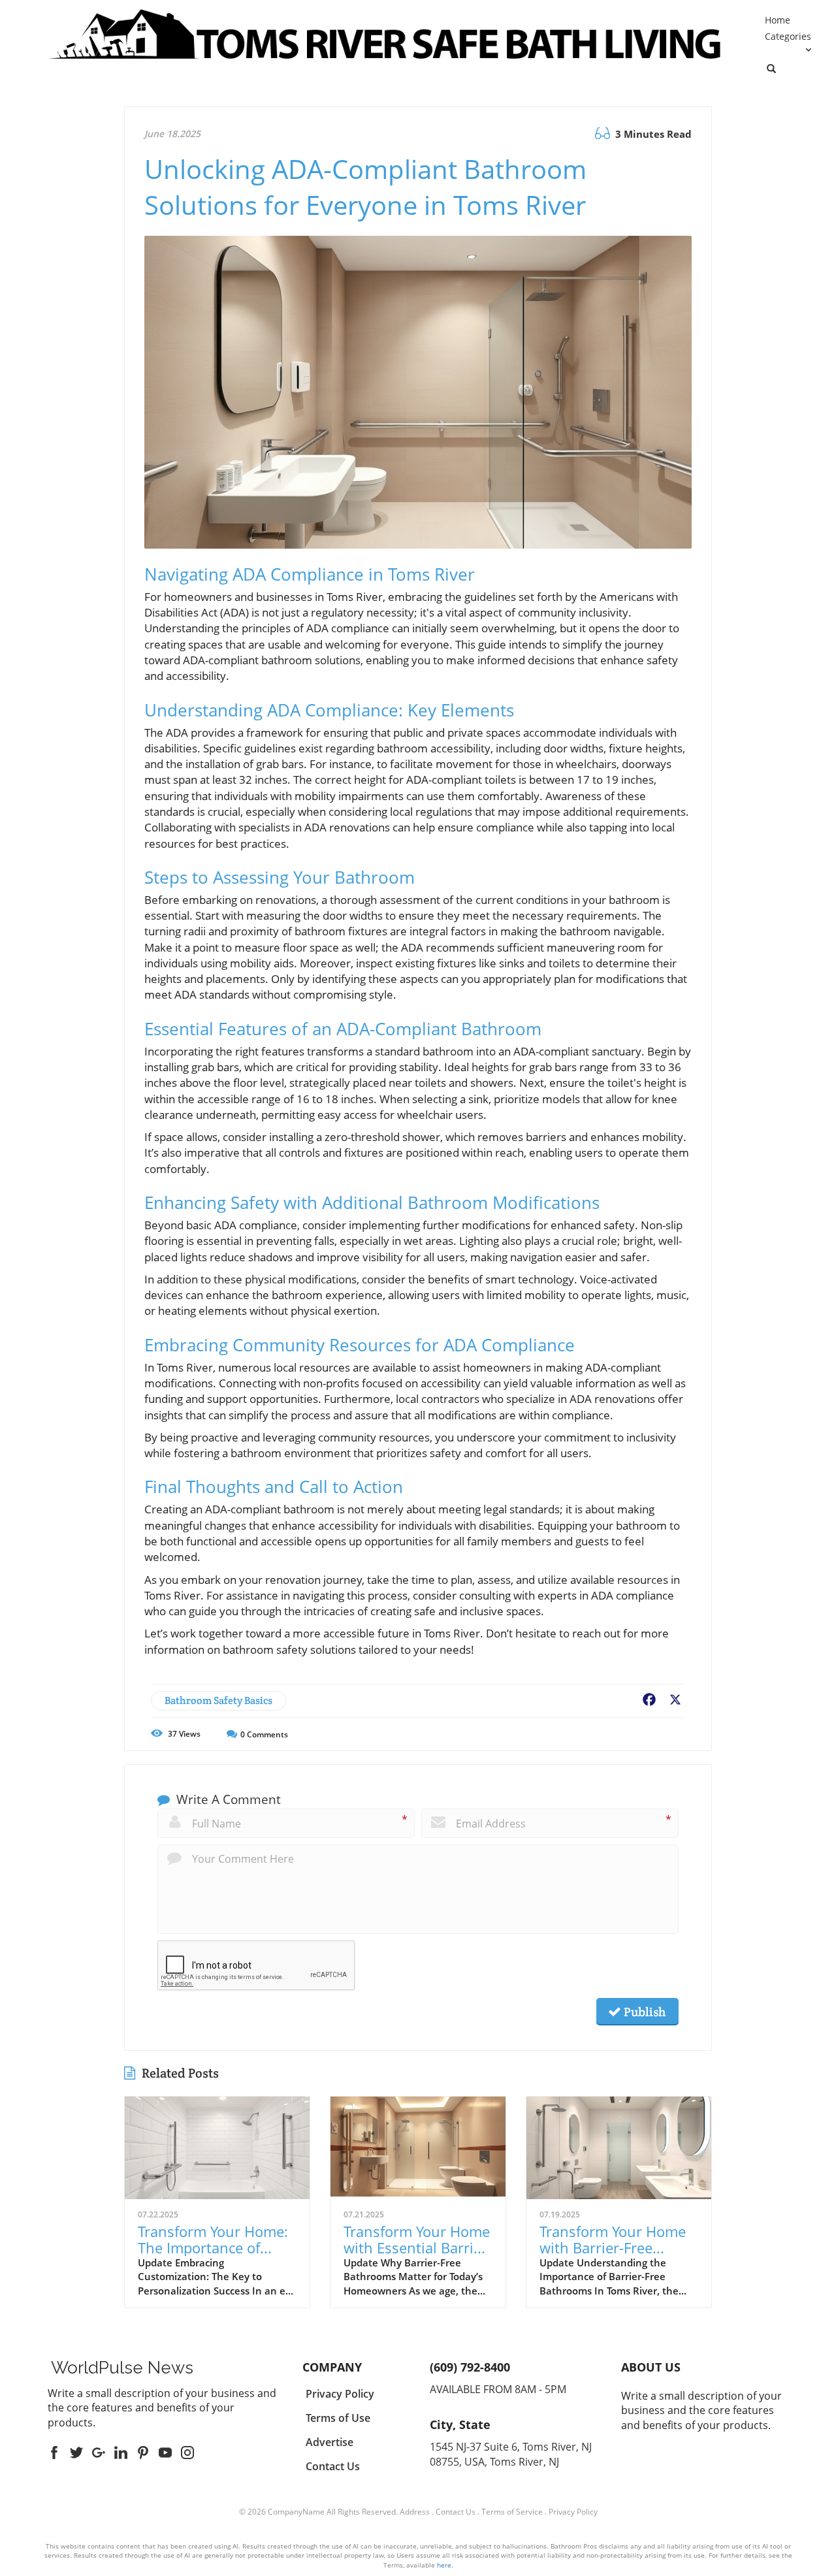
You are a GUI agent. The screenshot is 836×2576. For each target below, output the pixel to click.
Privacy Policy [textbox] (340, 2394)
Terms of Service (512, 2512)
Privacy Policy (573, 2512)
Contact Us (456, 2512)
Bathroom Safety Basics (218, 1700)
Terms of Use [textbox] (338, 2418)
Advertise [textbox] (330, 2442)
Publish (643, 2012)
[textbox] (122, 2368)
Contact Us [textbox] (333, 2466)
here (444, 2565)
